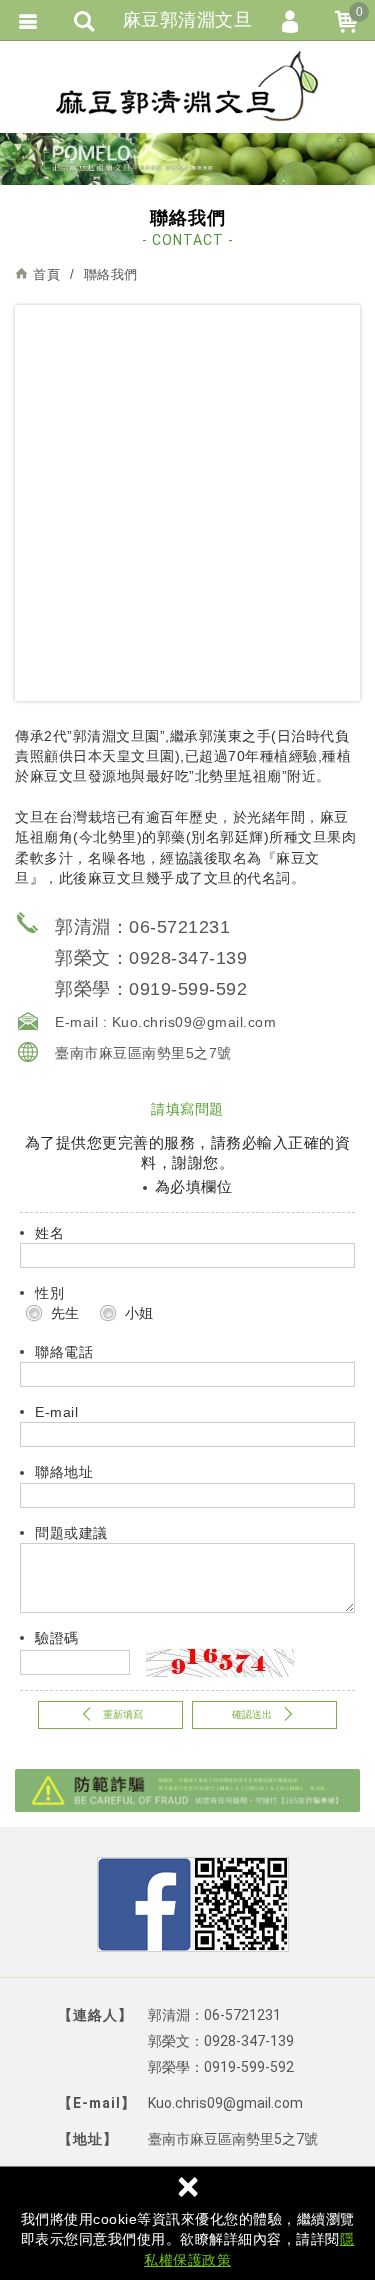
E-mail (56, 1412)
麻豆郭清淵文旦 (188, 86)
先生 (63, 1313)
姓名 (49, 1233)
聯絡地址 (64, 1472)
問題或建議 (71, 1533)
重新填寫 (123, 1714)
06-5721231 (179, 927)
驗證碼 (57, 1638)
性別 (49, 1293)
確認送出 (252, 1714)
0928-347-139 (188, 958)
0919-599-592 (188, 989)
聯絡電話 (64, 1352)
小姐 (137, 1313)
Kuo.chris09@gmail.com (194, 1022)
